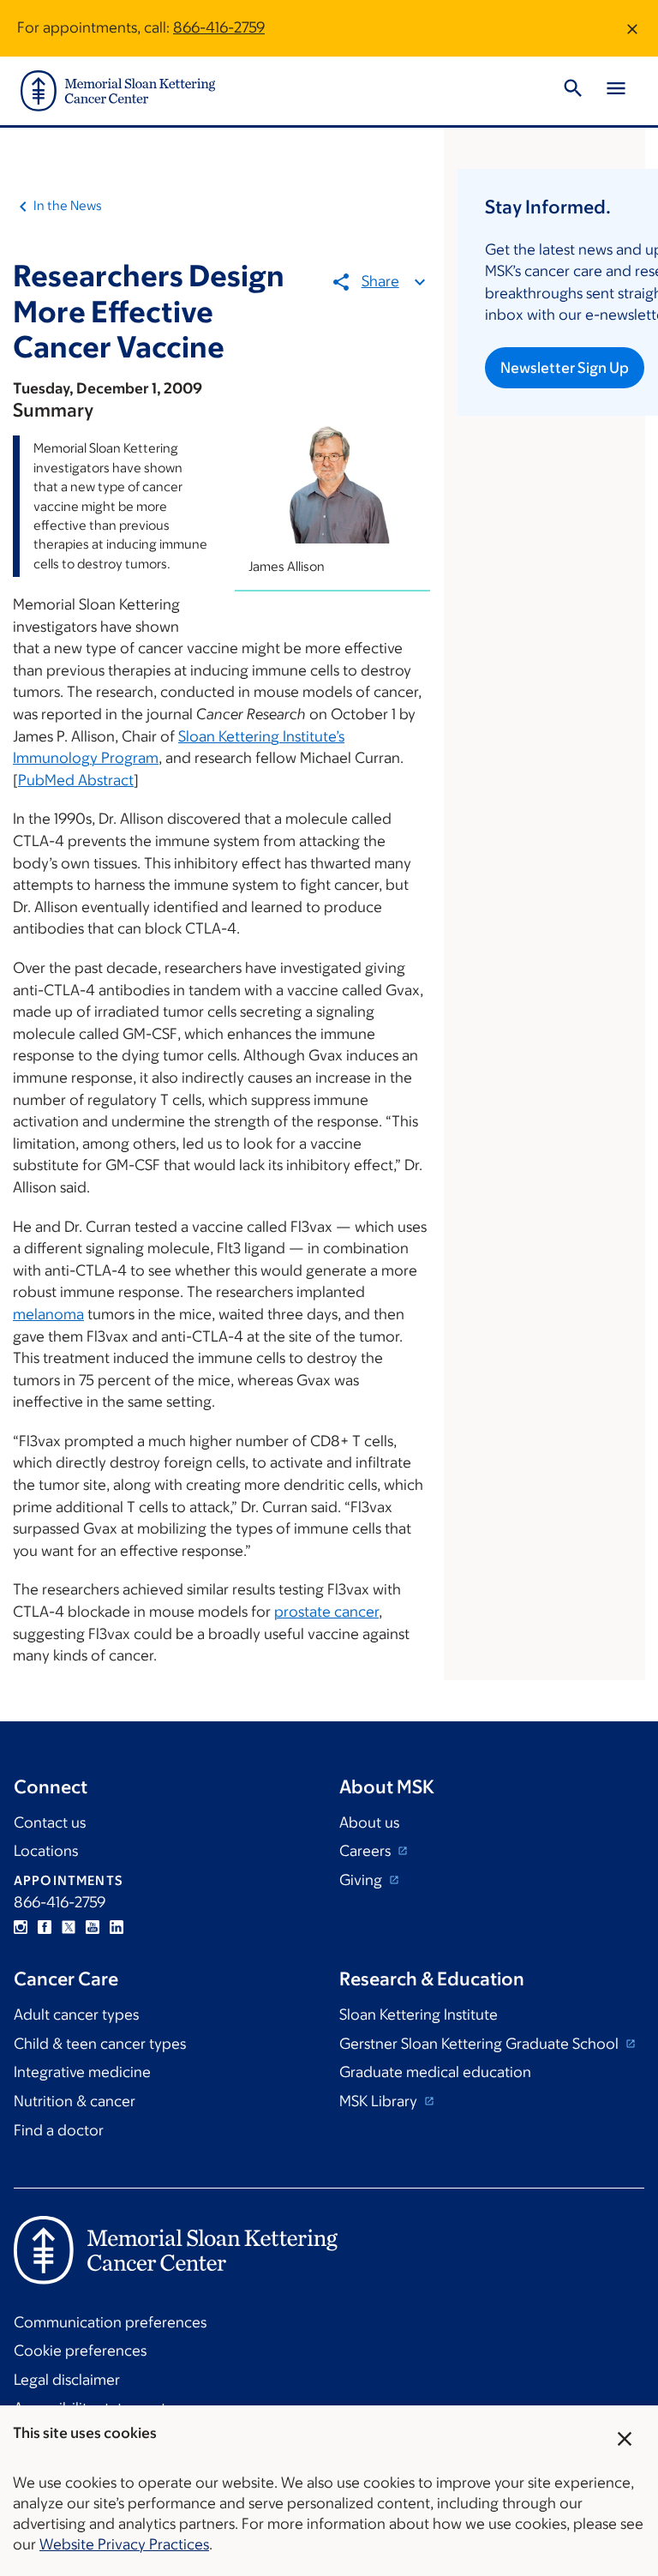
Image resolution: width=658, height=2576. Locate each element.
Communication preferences (110, 2322)
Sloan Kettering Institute (419, 2015)
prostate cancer (326, 1612)
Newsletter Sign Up (565, 368)
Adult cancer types (76, 2015)
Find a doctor (59, 2130)
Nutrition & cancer (75, 2101)
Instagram (21, 1927)
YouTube (93, 1927)
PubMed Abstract (76, 780)
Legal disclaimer (67, 2380)
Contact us (50, 1822)
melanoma (48, 1314)
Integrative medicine (82, 2072)
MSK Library (380, 2101)
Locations (46, 1851)
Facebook (45, 1927)
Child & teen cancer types (100, 2044)
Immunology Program (86, 758)
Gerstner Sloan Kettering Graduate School (481, 2044)
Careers (367, 1851)
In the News (68, 205)
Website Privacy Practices (124, 2544)
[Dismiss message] (632, 28)
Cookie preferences (80, 2351)
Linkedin (117, 1927)
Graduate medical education (435, 2072)
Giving (362, 1880)
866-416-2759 (219, 27)
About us (369, 1822)
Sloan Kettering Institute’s (261, 736)
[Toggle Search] (573, 91)
